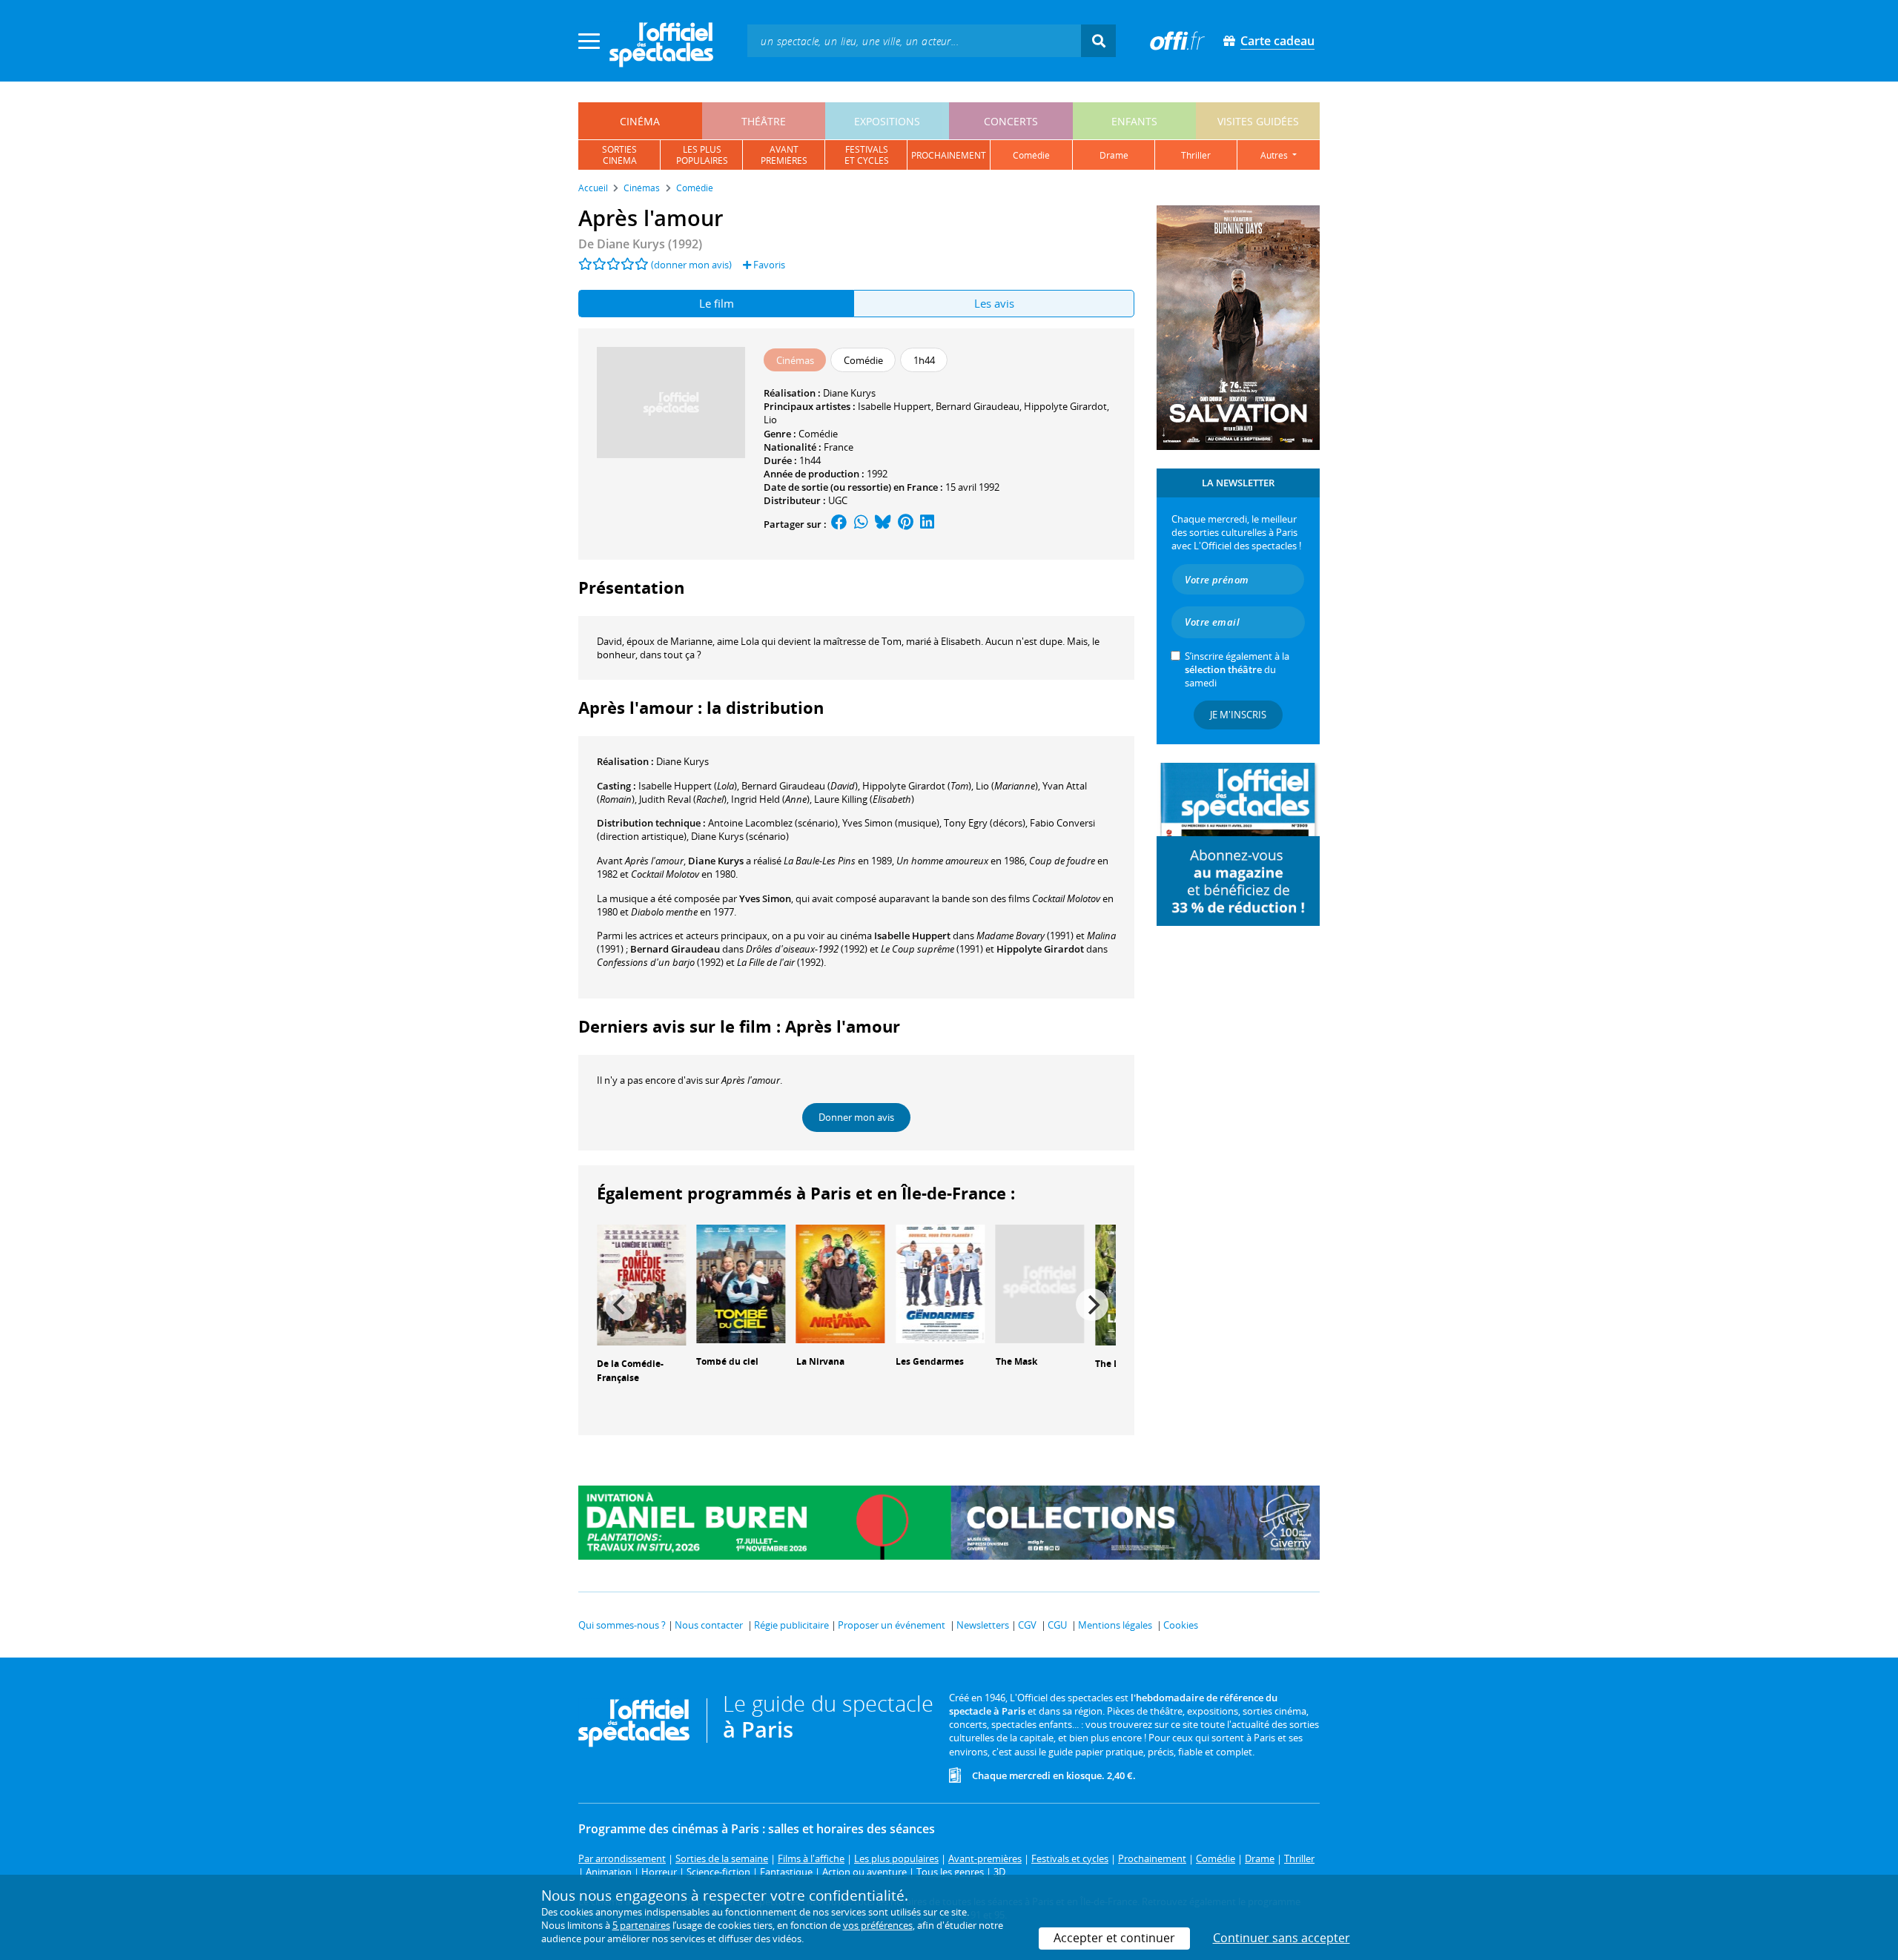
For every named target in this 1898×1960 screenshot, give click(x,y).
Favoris (768, 265)
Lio (770, 420)
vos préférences (878, 1925)
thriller (1196, 155)
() (688, 786)
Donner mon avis (856, 1117)
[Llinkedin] (927, 524)
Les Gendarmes (930, 1361)
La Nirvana (820, 1361)
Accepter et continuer (1114, 1938)
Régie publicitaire (791, 1625)
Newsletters (983, 1625)
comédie (1031, 155)
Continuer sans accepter (1282, 1938)
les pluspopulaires (702, 155)
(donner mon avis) (691, 265)
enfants (1134, 121)
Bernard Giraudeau (978, 406)
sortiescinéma (619, 155)
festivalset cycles (867, 155)
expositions (887, 121)
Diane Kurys (849, 393)
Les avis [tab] (994, 303)
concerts (1011, 121)
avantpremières (784, 155)
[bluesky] (883, 524)
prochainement (949, 155)
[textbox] (914, 40)
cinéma (640, 121)
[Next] (1092, 1305)
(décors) (985, 823)
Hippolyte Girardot (1065, 406)
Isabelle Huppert (895, 406)
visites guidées (1258, 121)
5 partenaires (641, 1925)
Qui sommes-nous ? (622, 1625)
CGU (1057, 1625)
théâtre (764, 121)
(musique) (891, 823)
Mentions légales (1115, 1625)
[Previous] (621, 1305)
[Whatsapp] (861, 524)
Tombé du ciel (727, 1361)
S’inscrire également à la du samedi (1237, 669)
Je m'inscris (1238, 715)
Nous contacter (709, 1625)
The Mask (1016, 1361)
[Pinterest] (906, 524)
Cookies (1181, 1625)
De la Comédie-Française (630, 1371)
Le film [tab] (717, 303)
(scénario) (773, 823)
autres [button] (1275, 155)
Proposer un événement (892, 1625)
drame (1114, 155)
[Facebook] (839, 524)
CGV (1027, 1625)
